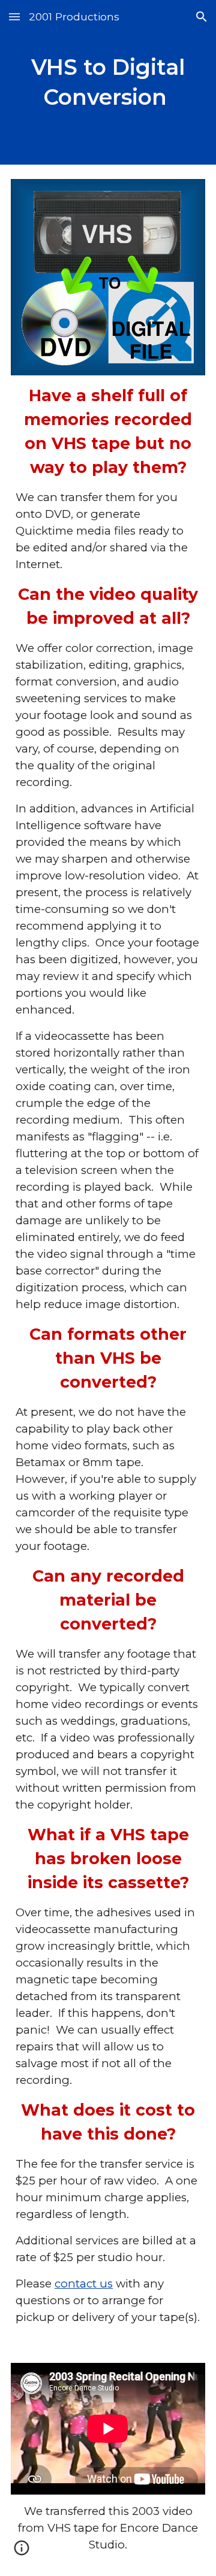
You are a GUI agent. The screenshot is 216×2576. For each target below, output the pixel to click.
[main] (108, 82)
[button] (14, 16)
